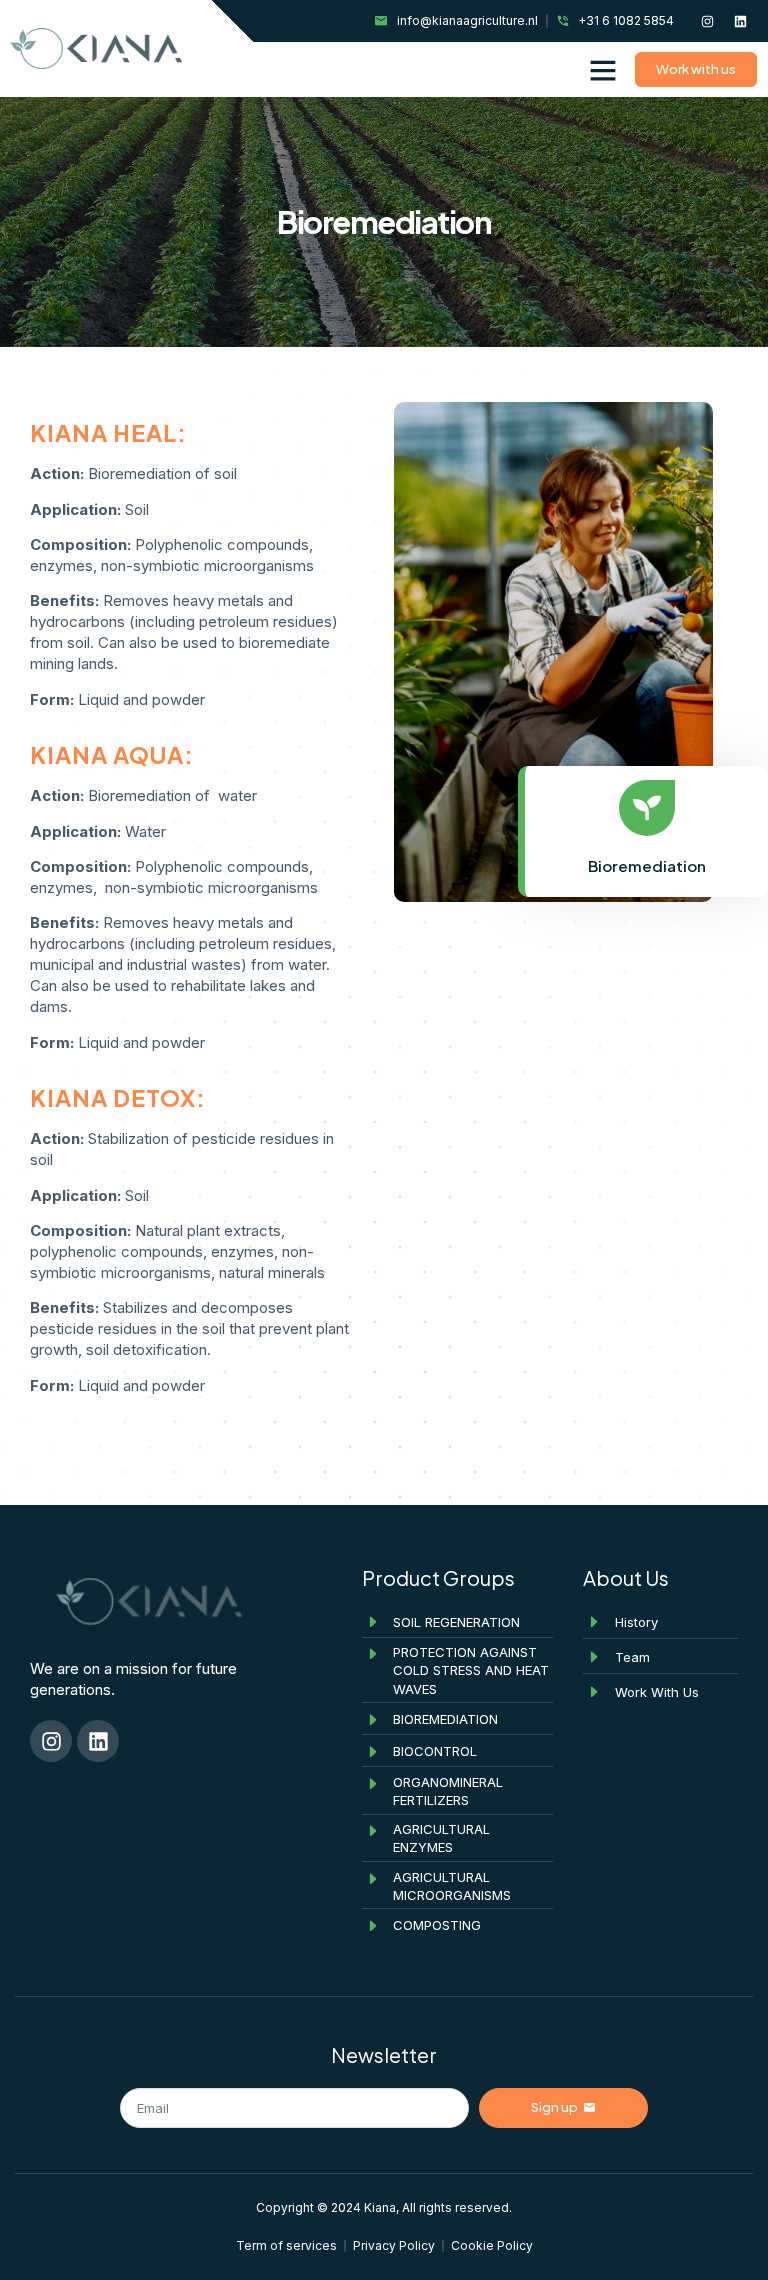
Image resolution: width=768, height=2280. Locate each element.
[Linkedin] (740, 21)
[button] (603, 70)
